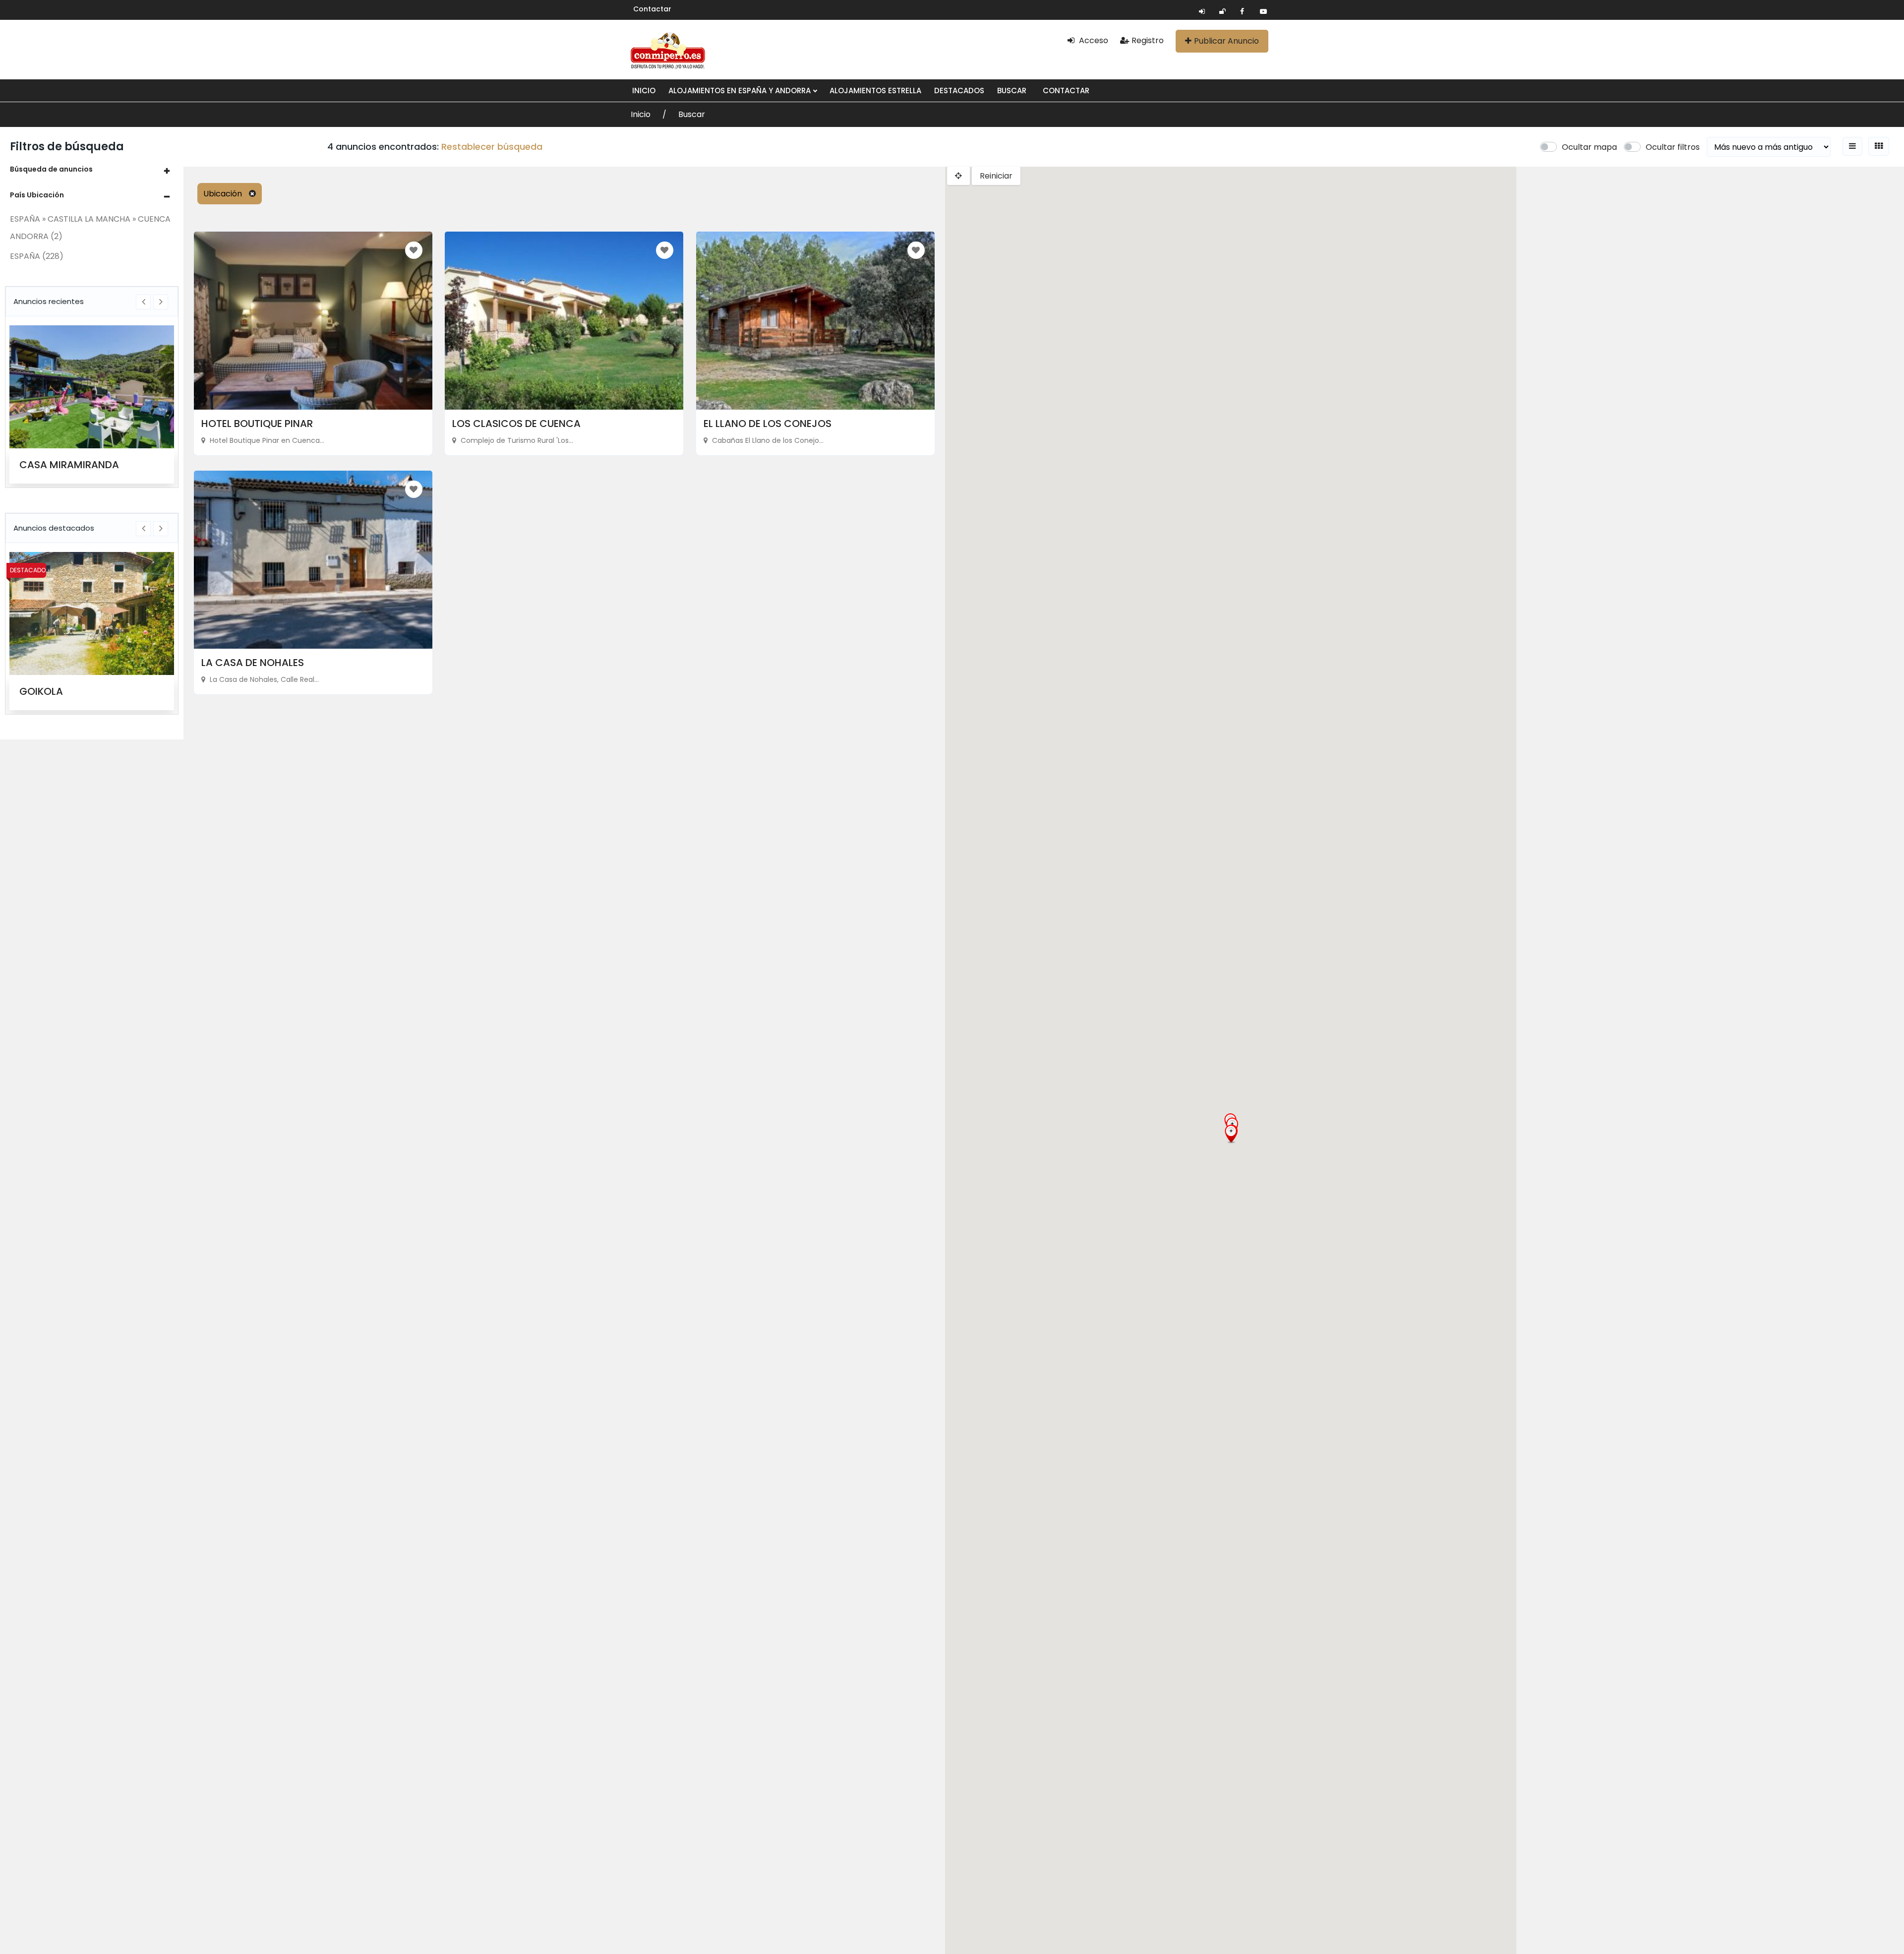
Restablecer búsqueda (492, 147)
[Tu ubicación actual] (958, 176)
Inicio (642, 114)
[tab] (92, 169)
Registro (1148, 40)
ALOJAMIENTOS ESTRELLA (875, 91)
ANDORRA (36, 236)
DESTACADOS (959, 91)
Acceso (1093, 40)
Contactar (652, 9)
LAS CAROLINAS (57, 691)
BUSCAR (1012, 91)
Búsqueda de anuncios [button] (51, 169)
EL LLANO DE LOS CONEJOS (768, 424)
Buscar (692, 114)
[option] (92, 404)
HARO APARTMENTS (67, 465)
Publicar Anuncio (1226, 41)
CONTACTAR (1066, 91)
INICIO (644, 91)
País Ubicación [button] (37, 195)
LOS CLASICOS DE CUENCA (516, 424)
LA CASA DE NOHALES (253, 663)
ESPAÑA (37, 256)
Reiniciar (996, 176)
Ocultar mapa (1589, 147)
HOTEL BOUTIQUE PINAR (257, 424)
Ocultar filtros (1673, 147)
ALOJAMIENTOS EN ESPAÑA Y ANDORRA (741, 91)
